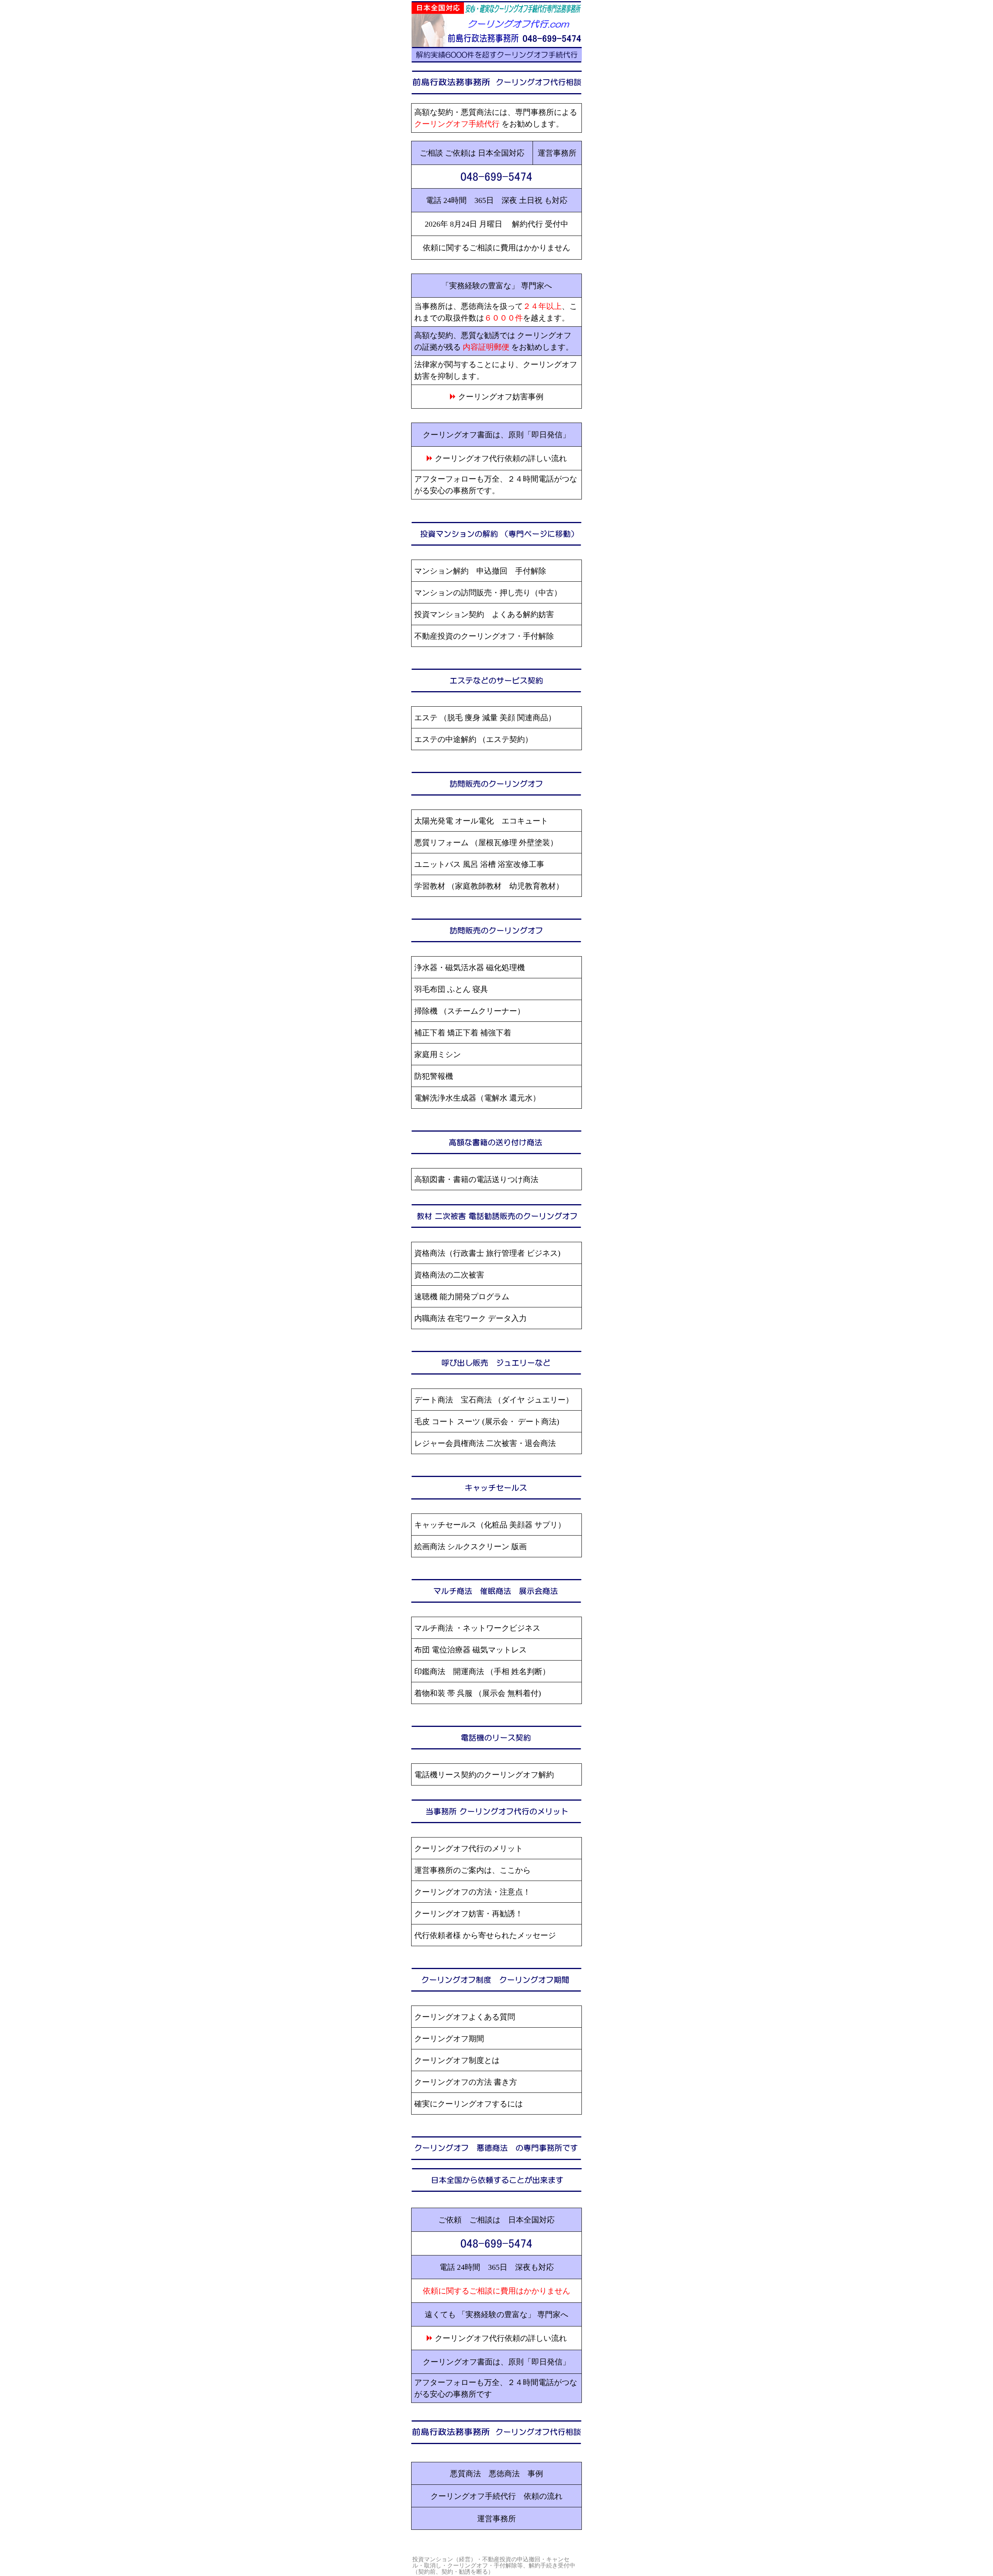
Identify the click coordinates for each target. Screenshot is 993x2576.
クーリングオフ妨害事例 (501, 397)
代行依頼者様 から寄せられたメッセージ (485, 1935)
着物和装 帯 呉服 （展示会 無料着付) (478, 1693)
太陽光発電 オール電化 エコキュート (481, 821)
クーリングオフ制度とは (457, 2060)
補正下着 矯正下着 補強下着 (463, 1033)
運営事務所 (557, 153)
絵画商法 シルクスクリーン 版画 (471, 1546)
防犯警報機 (434, 1076)
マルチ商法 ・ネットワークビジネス (477, 1628)
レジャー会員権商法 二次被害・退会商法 (485, 1443)
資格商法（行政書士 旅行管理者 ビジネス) (487, 1253)
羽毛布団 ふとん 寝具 (451, 989)
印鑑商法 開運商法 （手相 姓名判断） (482, 1671)
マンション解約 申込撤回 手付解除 (480, 571)
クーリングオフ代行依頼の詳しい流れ (501, 458)
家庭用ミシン (438, 1054)
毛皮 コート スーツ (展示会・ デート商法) (487, 1421)
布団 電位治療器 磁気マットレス (471, 1650)
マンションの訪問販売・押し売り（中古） (488, 593)
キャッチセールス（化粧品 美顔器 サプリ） (490, 1525)
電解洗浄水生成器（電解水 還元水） (477, 1098)
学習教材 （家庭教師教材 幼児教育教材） (489, 886)
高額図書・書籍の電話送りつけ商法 (476, 1179)
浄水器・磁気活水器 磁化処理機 (470, 967)
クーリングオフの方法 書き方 (466, 2082)
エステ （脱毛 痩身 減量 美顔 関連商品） (485, 718)
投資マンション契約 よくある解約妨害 (484, 614)
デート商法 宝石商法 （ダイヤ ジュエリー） (494, 1400)
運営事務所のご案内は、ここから (472, 1870)
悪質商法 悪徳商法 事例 (496, 2474)
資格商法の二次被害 (449, 1275)
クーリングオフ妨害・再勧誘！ (469, 1914)
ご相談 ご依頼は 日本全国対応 (472, 153)
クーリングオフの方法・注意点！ (472, 1892)
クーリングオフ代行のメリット (469, 1848)
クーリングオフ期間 (449, 2039)
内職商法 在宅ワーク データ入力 (471, 1318)
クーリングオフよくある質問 (465, 2017)
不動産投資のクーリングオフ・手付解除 (484, 636)
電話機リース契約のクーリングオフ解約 (484, 1775)
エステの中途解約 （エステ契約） (473, 739)
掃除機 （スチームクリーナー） (470, 1011)
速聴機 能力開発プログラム (462, 1297)
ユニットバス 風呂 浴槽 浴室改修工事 (479, 864)
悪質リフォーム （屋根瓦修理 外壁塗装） (486, 842)
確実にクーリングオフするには (469, 2104)
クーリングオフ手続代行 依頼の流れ (496, 2496)
